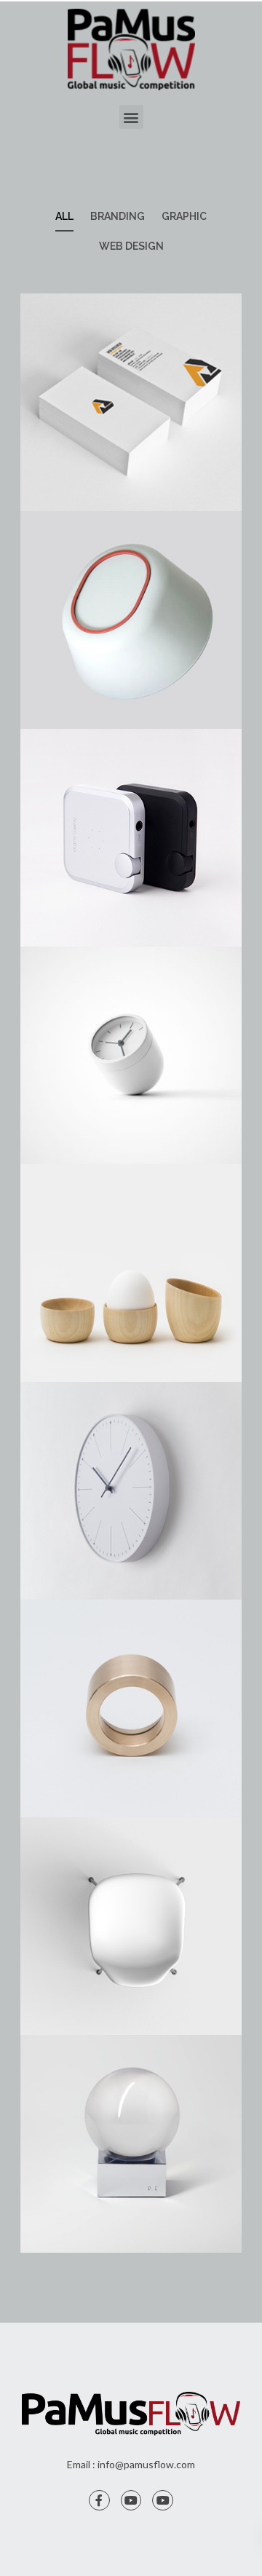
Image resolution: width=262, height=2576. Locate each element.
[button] (131, 117)
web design (131, 246)
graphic (184, 216)
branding (118, 216)
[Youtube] (131, 2501)
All (64, 216)
